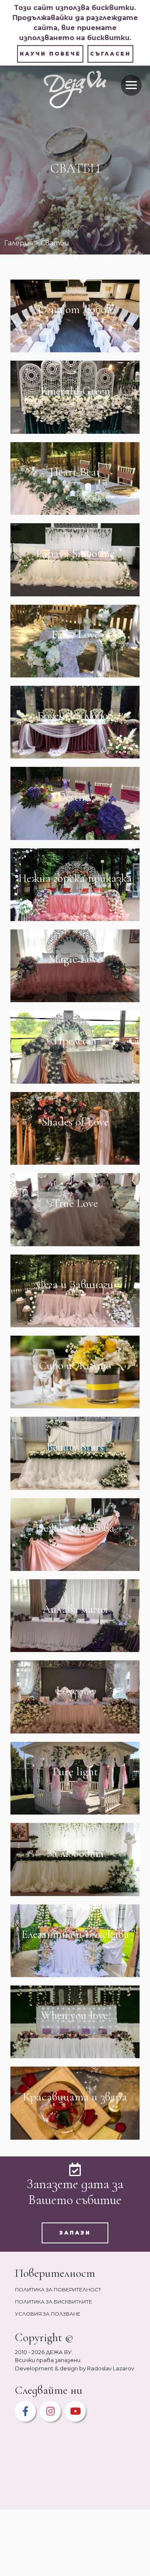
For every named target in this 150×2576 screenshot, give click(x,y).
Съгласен (110, 54)
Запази (75, 2233)
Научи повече (50, 54)
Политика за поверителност (58, 2290)
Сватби (55, 243)
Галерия (19, 243)
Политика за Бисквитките (54, 2302)
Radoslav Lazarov (111, 2368)
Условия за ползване (48, 2314)
